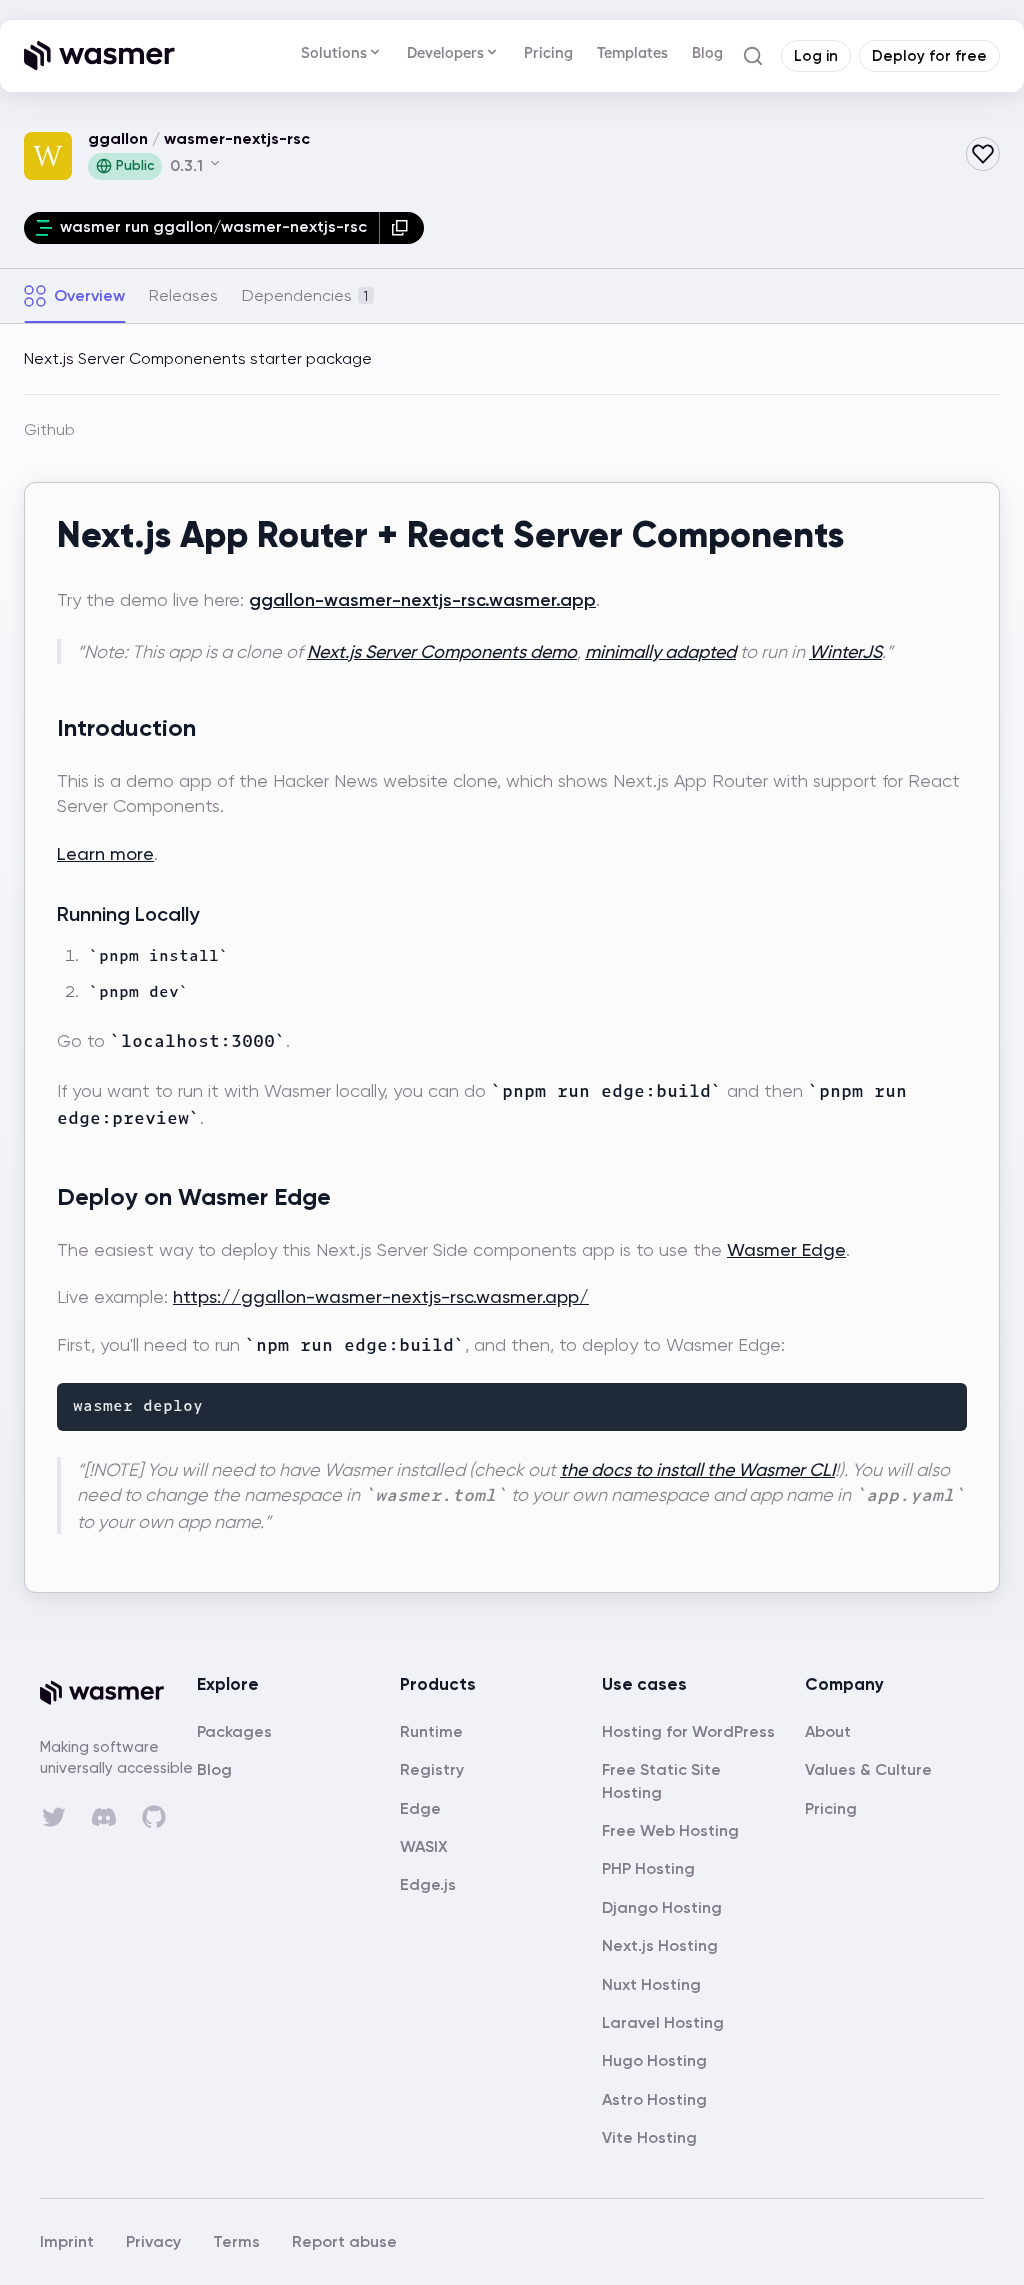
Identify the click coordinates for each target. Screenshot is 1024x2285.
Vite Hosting (649, 2137)
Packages (234, 1731)
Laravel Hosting (663, 2022)
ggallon (118, 138)
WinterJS (845, 651)
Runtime (431, 1731)
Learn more (105, 853)
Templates (632, 52)
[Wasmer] (118, 1693)
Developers (445, 52)
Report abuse (344, 2241)
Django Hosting (662, 1907)
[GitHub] (154, 1817)
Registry (432, 1769)
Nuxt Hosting (651, 1984)
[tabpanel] (512, 982)
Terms (236, 2241)
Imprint (67, 2241)
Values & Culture (868, 1769)
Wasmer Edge (786, 1249)
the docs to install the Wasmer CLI (697, 1469)
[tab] (74, 296)
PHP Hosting (648, 1868)
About (828, 1731)
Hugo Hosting (654, 2060)
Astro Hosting (654, 2099)
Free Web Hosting (670, 1830)
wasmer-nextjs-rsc (237, 138)
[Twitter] (54, 1817)
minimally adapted (660, 651)
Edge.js (428, 1884)
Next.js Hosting (660, 1945)
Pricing (548, 52)
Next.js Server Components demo (442, 651)
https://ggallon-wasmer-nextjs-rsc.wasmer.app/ (381, 1296)
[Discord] (104, 1817)
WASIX (424, 1846)
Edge (420, 1808)
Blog (707, 52)
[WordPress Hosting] (688, 1731)
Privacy (153, 2241)
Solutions (334, 52)
